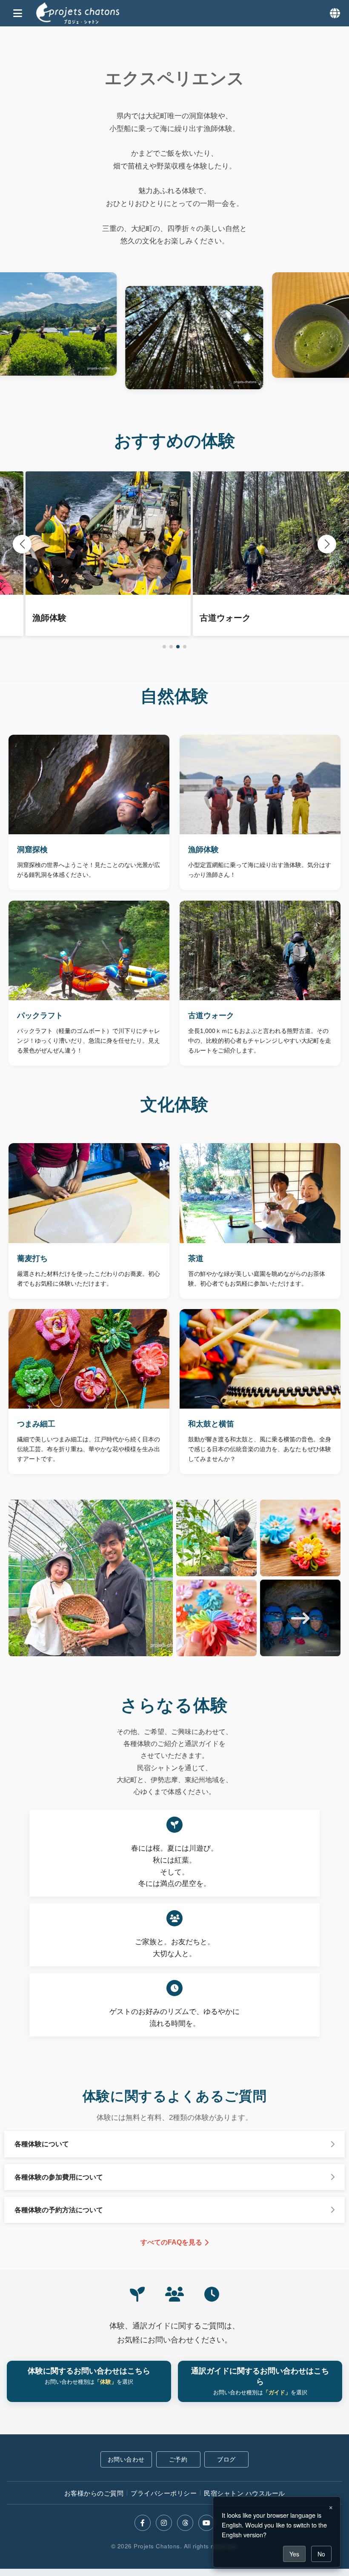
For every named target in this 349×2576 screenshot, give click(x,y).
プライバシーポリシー (164, 2493)
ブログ (226, 2459)
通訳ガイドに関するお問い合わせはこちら (260, 2381)
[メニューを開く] (18, 14)
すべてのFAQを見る (171, 2242)
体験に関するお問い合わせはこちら (89, 2376)
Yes (294, 2554)
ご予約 (178, 2459)
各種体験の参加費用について (59, 2177)
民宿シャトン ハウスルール (245, 2493)
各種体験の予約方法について (59, 2210)
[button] (164, 647)
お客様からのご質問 (94, 2493)
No (321, 2554)
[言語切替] (335, 13)
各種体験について (42, 2144)
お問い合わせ (126, 2459)
